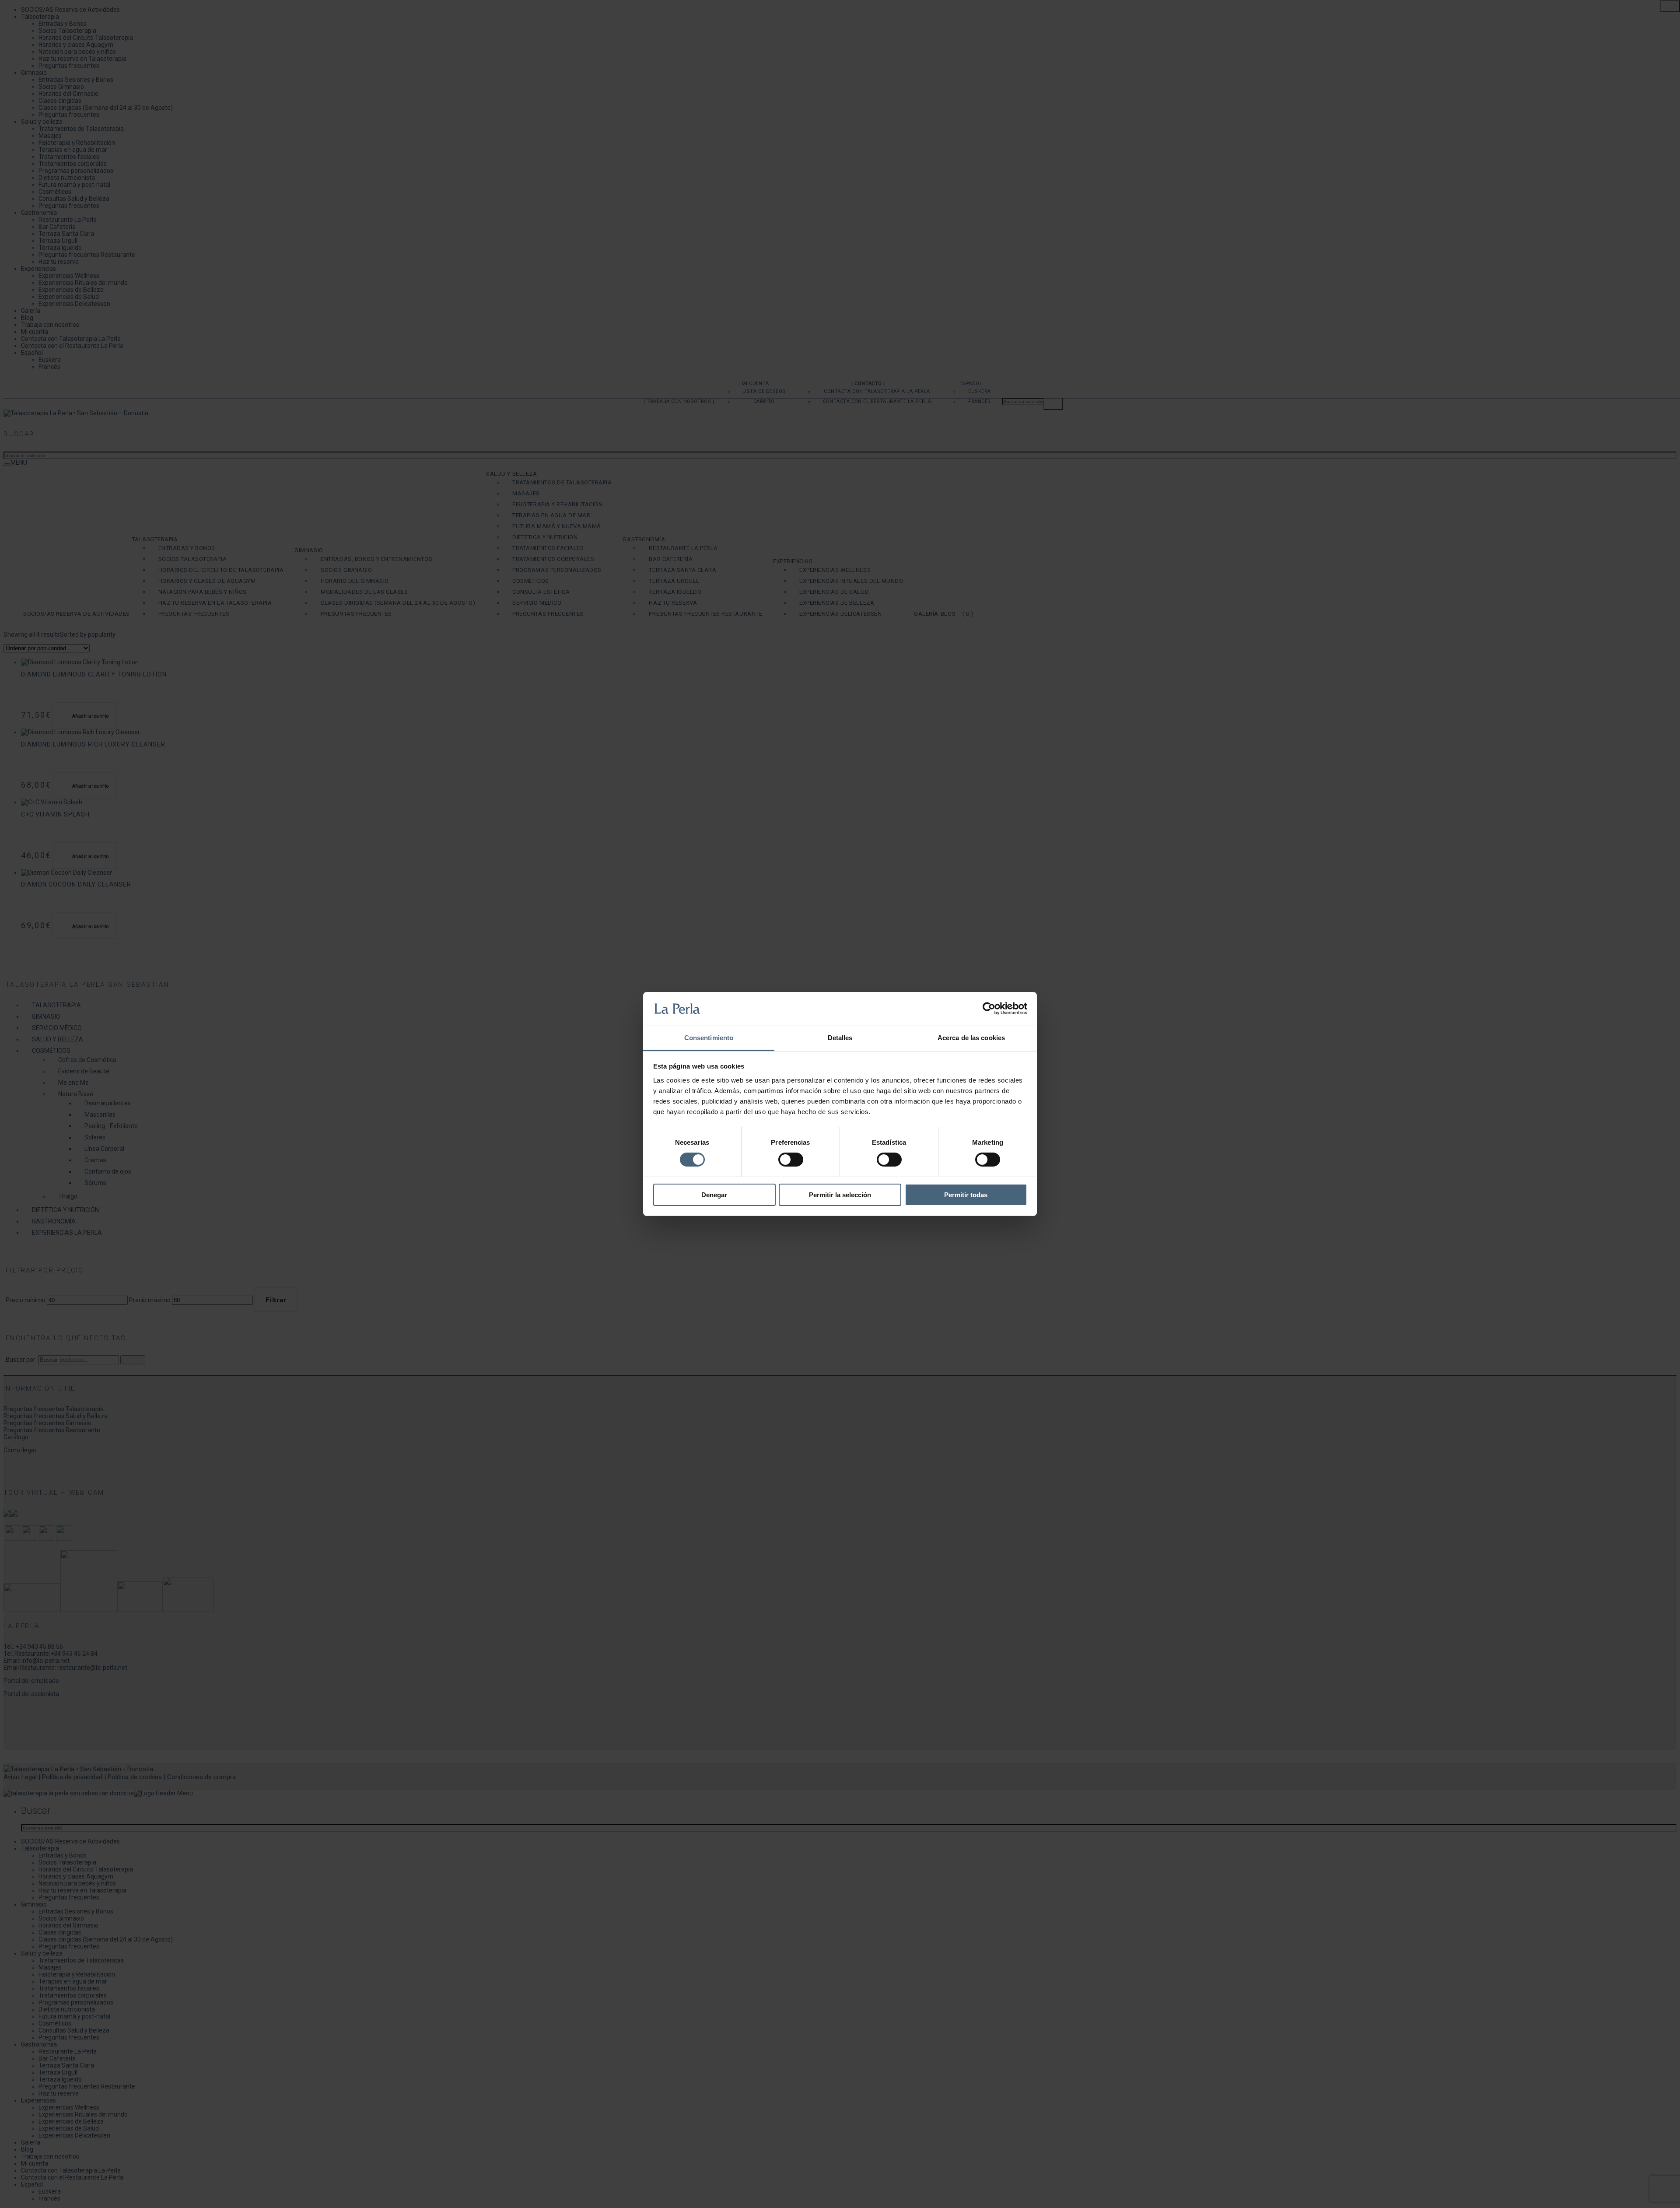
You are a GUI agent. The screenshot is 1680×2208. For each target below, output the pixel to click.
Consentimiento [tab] (709, 1038)
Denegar (714, 1195)
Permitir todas (966, 1195)
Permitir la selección (840, 1195)
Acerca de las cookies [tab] (971, 1038)
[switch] (791, 1160)
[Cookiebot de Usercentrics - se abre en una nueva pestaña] (989, 1009)
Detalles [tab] (840, 1038)
